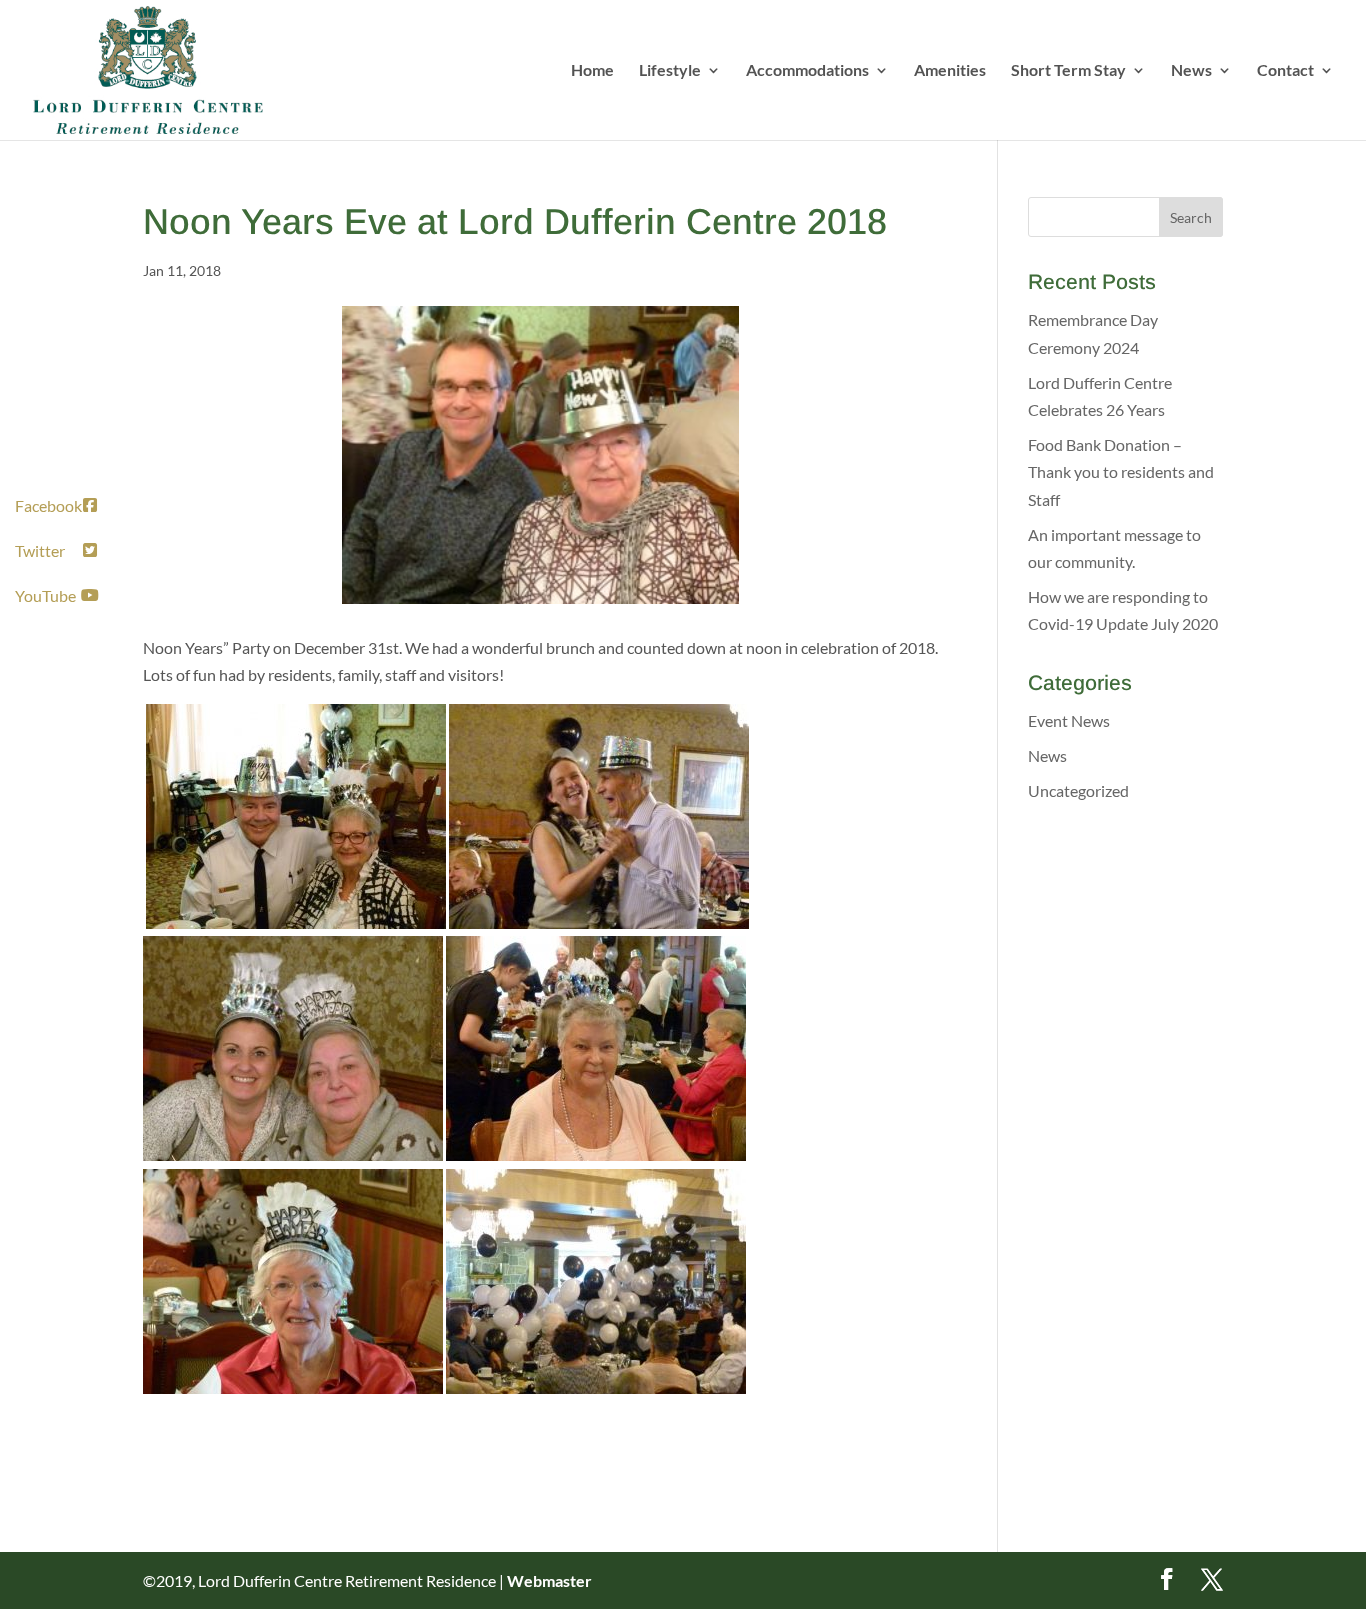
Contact (1285, 71)
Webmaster (549, 1580)
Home (592, 71)
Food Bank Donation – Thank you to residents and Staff (1121, 471)
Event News (1069, 720)
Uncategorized (1078, 790)
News (1191, 71)
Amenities (950, 71)
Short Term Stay (1068, 71)
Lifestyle (670, 71)
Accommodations (807, 71)
